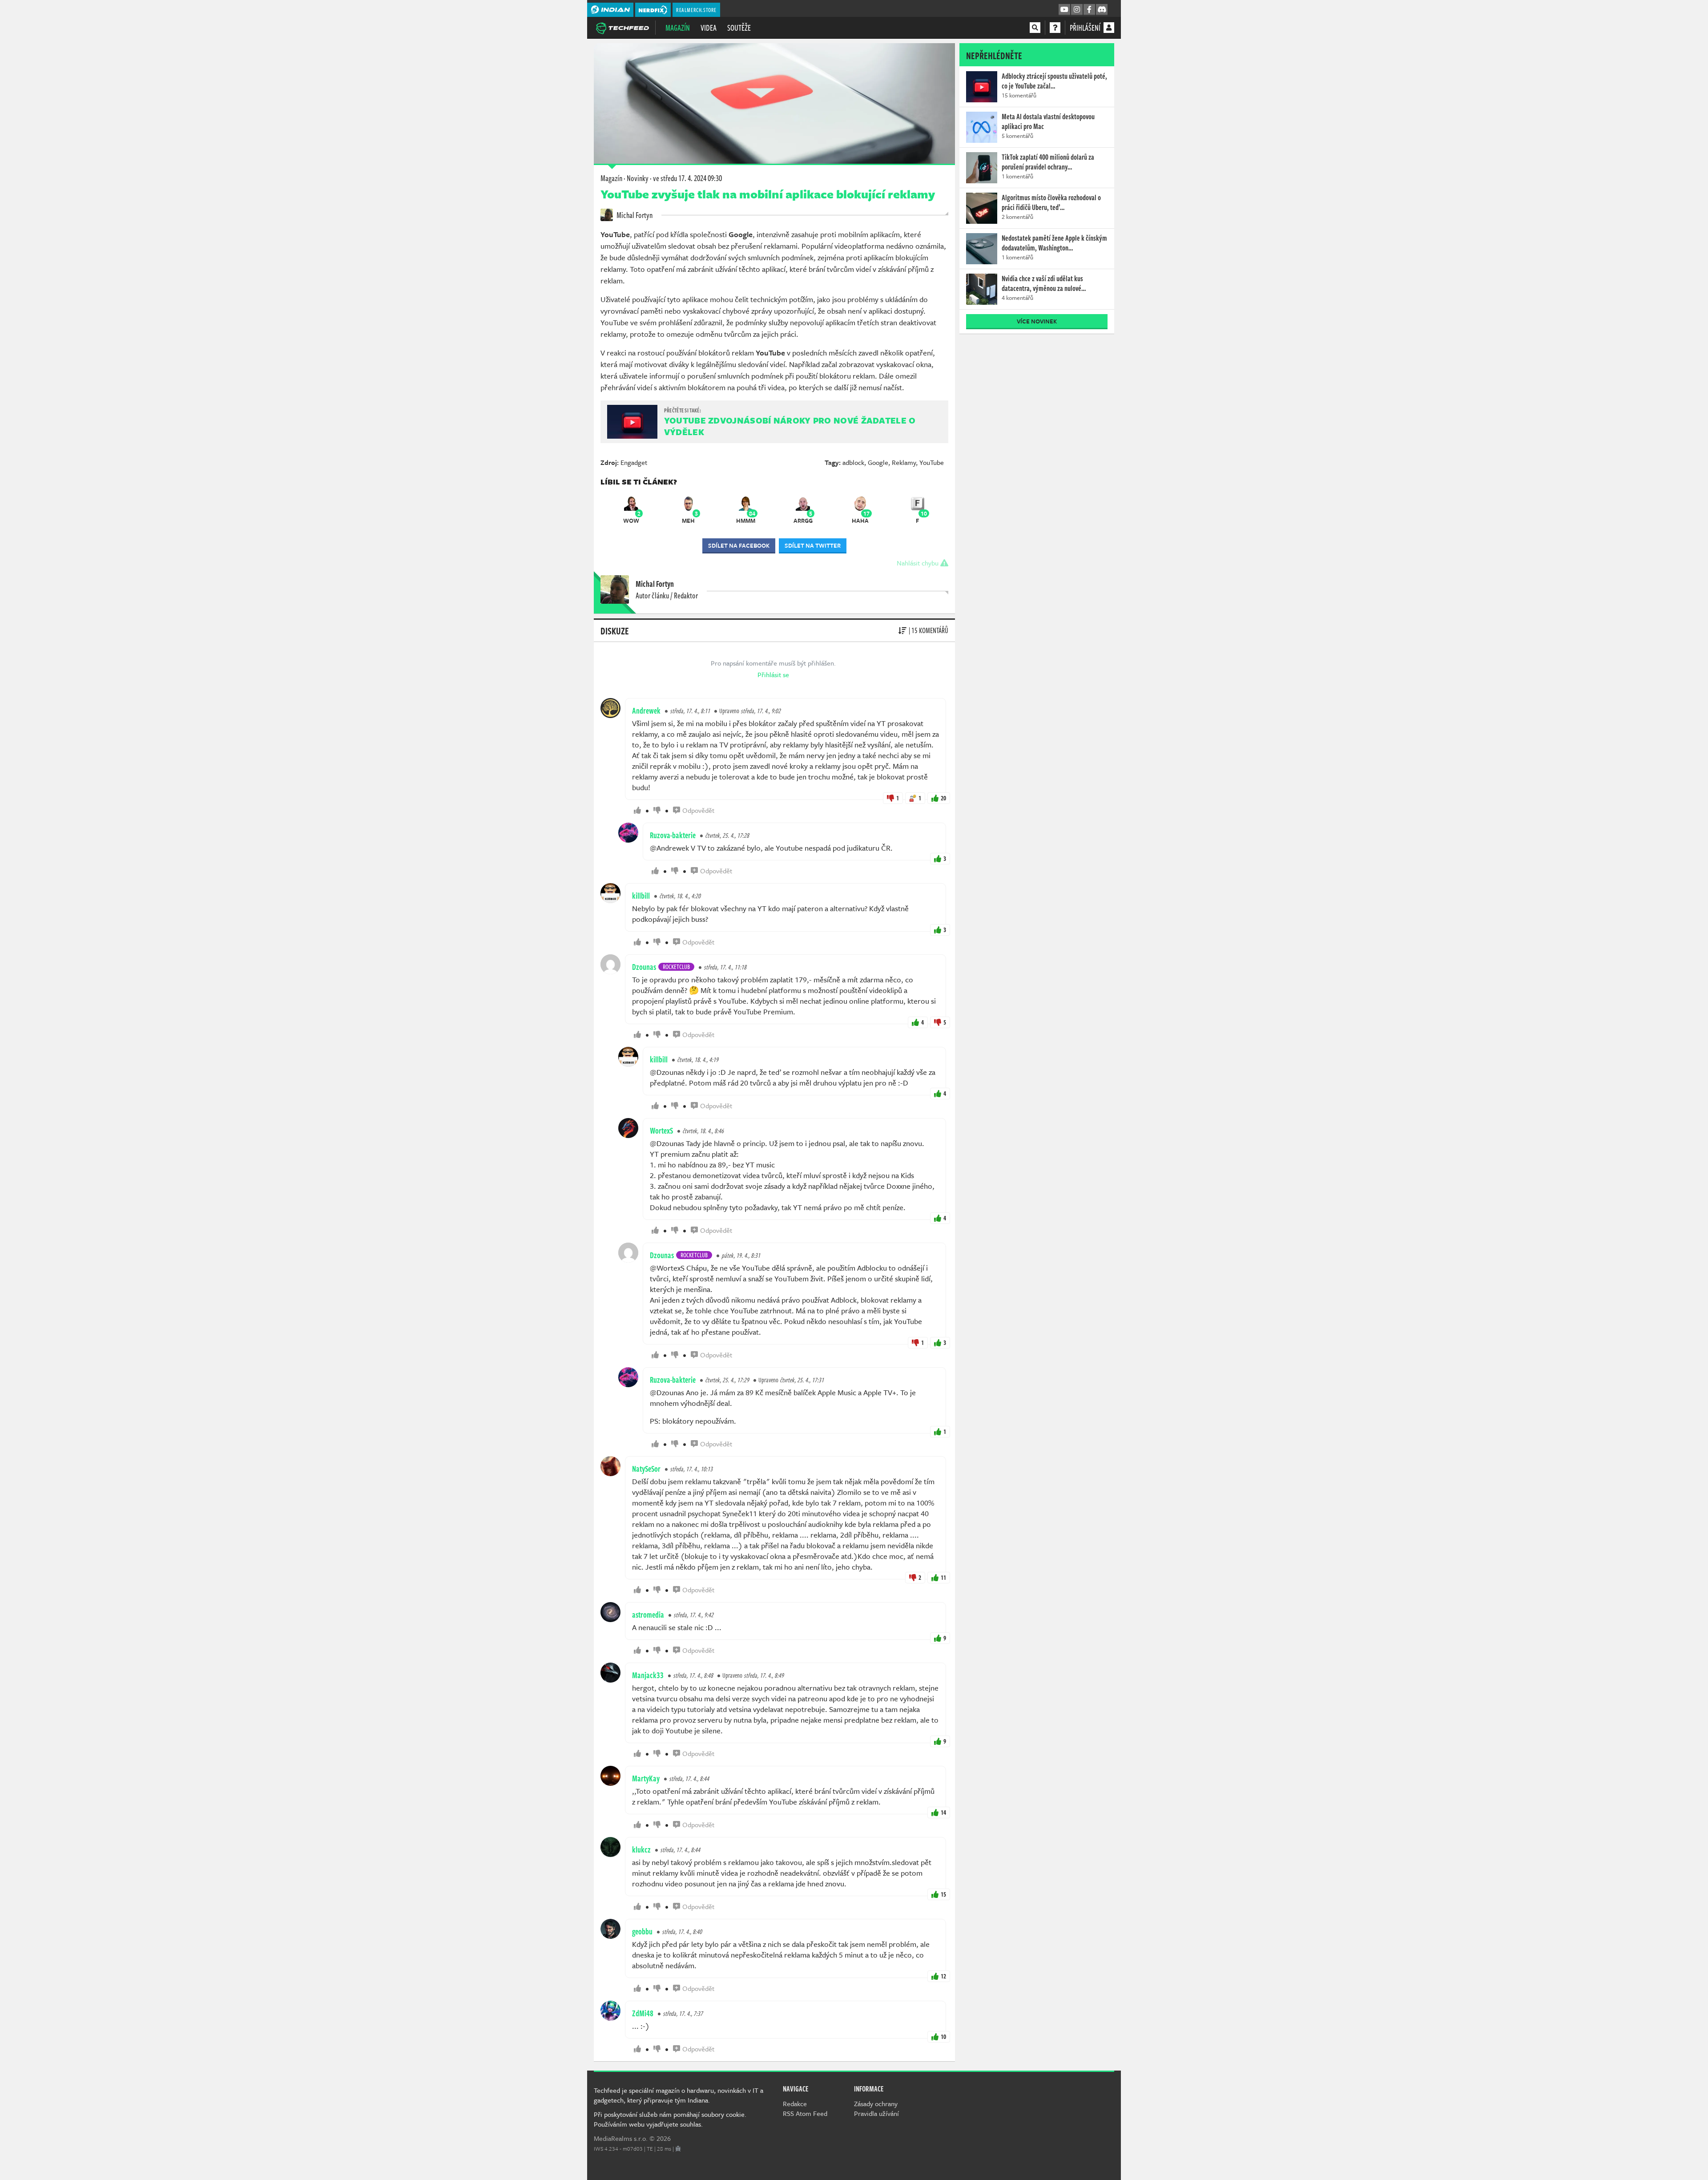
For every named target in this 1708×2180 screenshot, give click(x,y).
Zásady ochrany (876, 2103)
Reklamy (904, 462)
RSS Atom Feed (805, 2113)
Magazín (678, 28)
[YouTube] (1064, 10)
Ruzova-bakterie (673, 835)
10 (943, 2037)
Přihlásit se (773, 674)
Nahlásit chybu (918, 563)
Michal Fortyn (634, 215)
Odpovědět (698, 810)
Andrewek (646, 711)
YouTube (932, 462)
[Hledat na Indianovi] (1035, 28)
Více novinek (1037, 321)
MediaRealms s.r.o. (621, 2138)
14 (943, 1812)
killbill (641, 896)
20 (943, 798)
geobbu (642, 1931)
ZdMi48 (643, 2013)
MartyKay (646, 1778)
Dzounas (644, 967)
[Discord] (1102, 10)
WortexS (661, 1130)
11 (943, 1577)
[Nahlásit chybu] (678, 2148)
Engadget (634, 462)
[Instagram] (1077, 10)
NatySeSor (646, 1469)
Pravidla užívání (876, 2113)
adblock (853, 462)
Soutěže (739, 28)
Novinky (638, 178)
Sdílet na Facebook (739, 545)
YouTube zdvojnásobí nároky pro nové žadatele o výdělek (790, 426)
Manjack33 (648, 1675)
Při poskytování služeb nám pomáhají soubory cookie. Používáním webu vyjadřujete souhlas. (670, 2119)
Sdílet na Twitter (813, 545)
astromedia (648, 1615)
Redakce (795, 2103)
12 (943, 1976)
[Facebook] (1089, 10)
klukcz (641, 1849)
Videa (709, 28)
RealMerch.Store (696, 10)
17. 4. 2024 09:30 (687, 178)
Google (878, 462)
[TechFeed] (622, 27)
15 (943, 1894)
